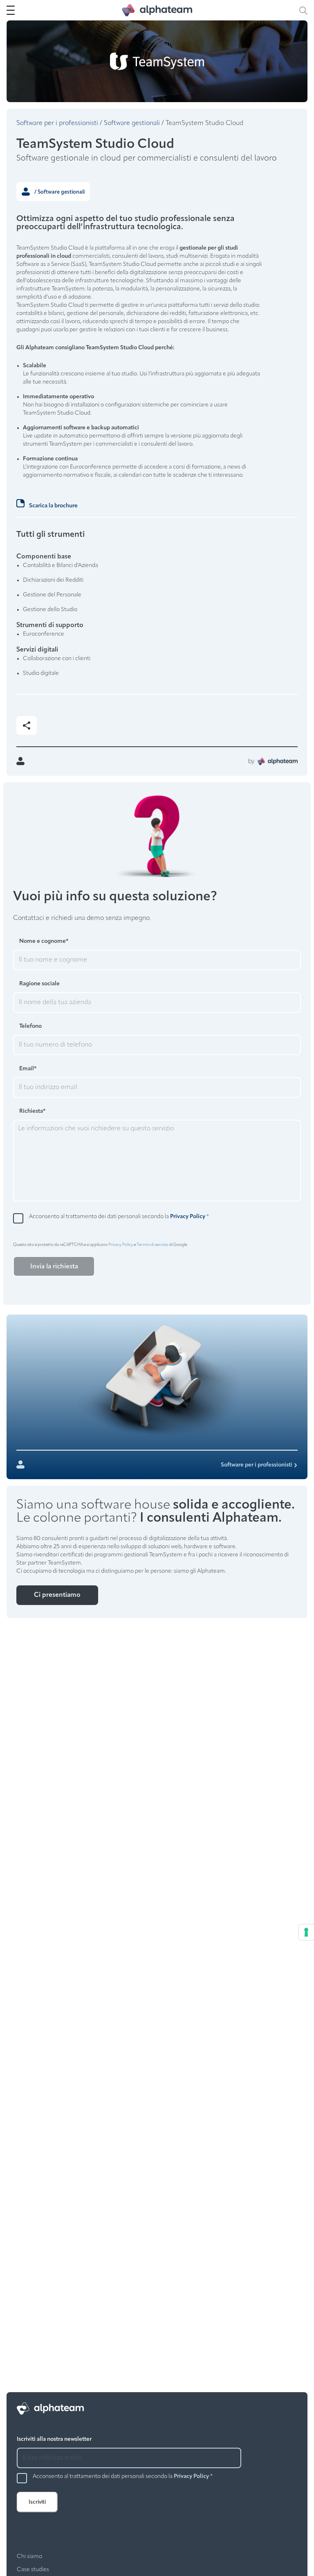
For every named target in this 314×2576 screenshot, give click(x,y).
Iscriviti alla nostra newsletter (54, 2439)
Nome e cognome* (44, 941)
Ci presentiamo (57, 1595)
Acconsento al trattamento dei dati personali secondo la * (119, 1217)
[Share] (27, 725)
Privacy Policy (188, 1217)
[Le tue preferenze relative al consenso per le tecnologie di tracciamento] (306, 1932)
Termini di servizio (153, 1245)
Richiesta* (32, 1111)
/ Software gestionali (59, 192)
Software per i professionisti (57, 123)
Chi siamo (29, 2557)
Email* (28, 1069)
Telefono (30, 1026)
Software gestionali (132, 123)
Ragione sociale (39, 984)
